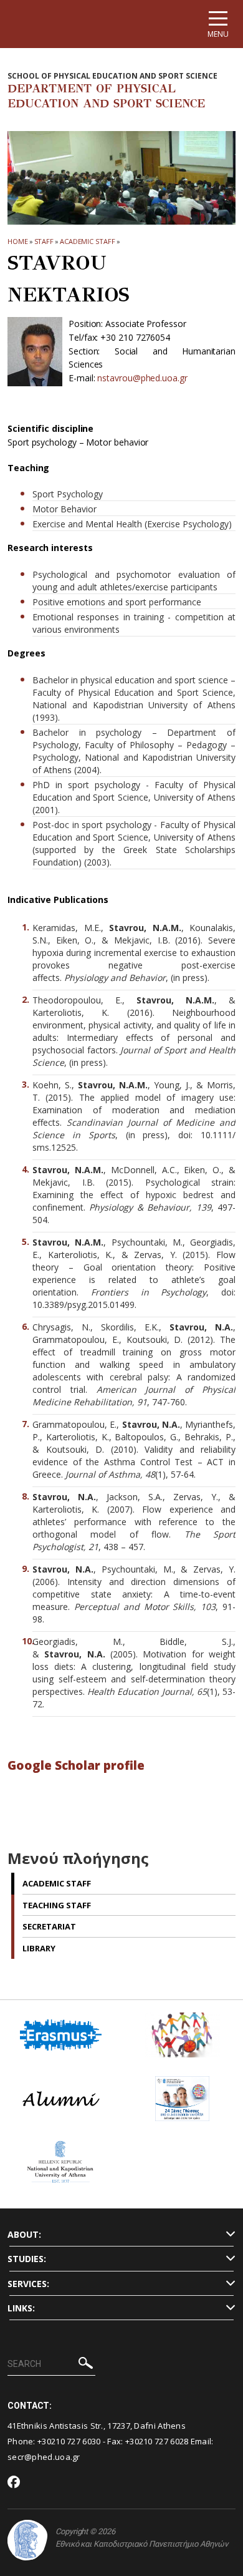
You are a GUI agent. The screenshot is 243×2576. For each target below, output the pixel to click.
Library (39, 1948)
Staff (44, 241)
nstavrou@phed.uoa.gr (142, 378)
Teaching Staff (57, 1905)
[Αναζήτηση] (86, 2365)
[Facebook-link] (14, 2483)
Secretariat (49, 1926)
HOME (18, 241)
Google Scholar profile (76, 1765)
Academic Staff (88, 241)
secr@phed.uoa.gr (44, 2457)
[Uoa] (27, 2540)
